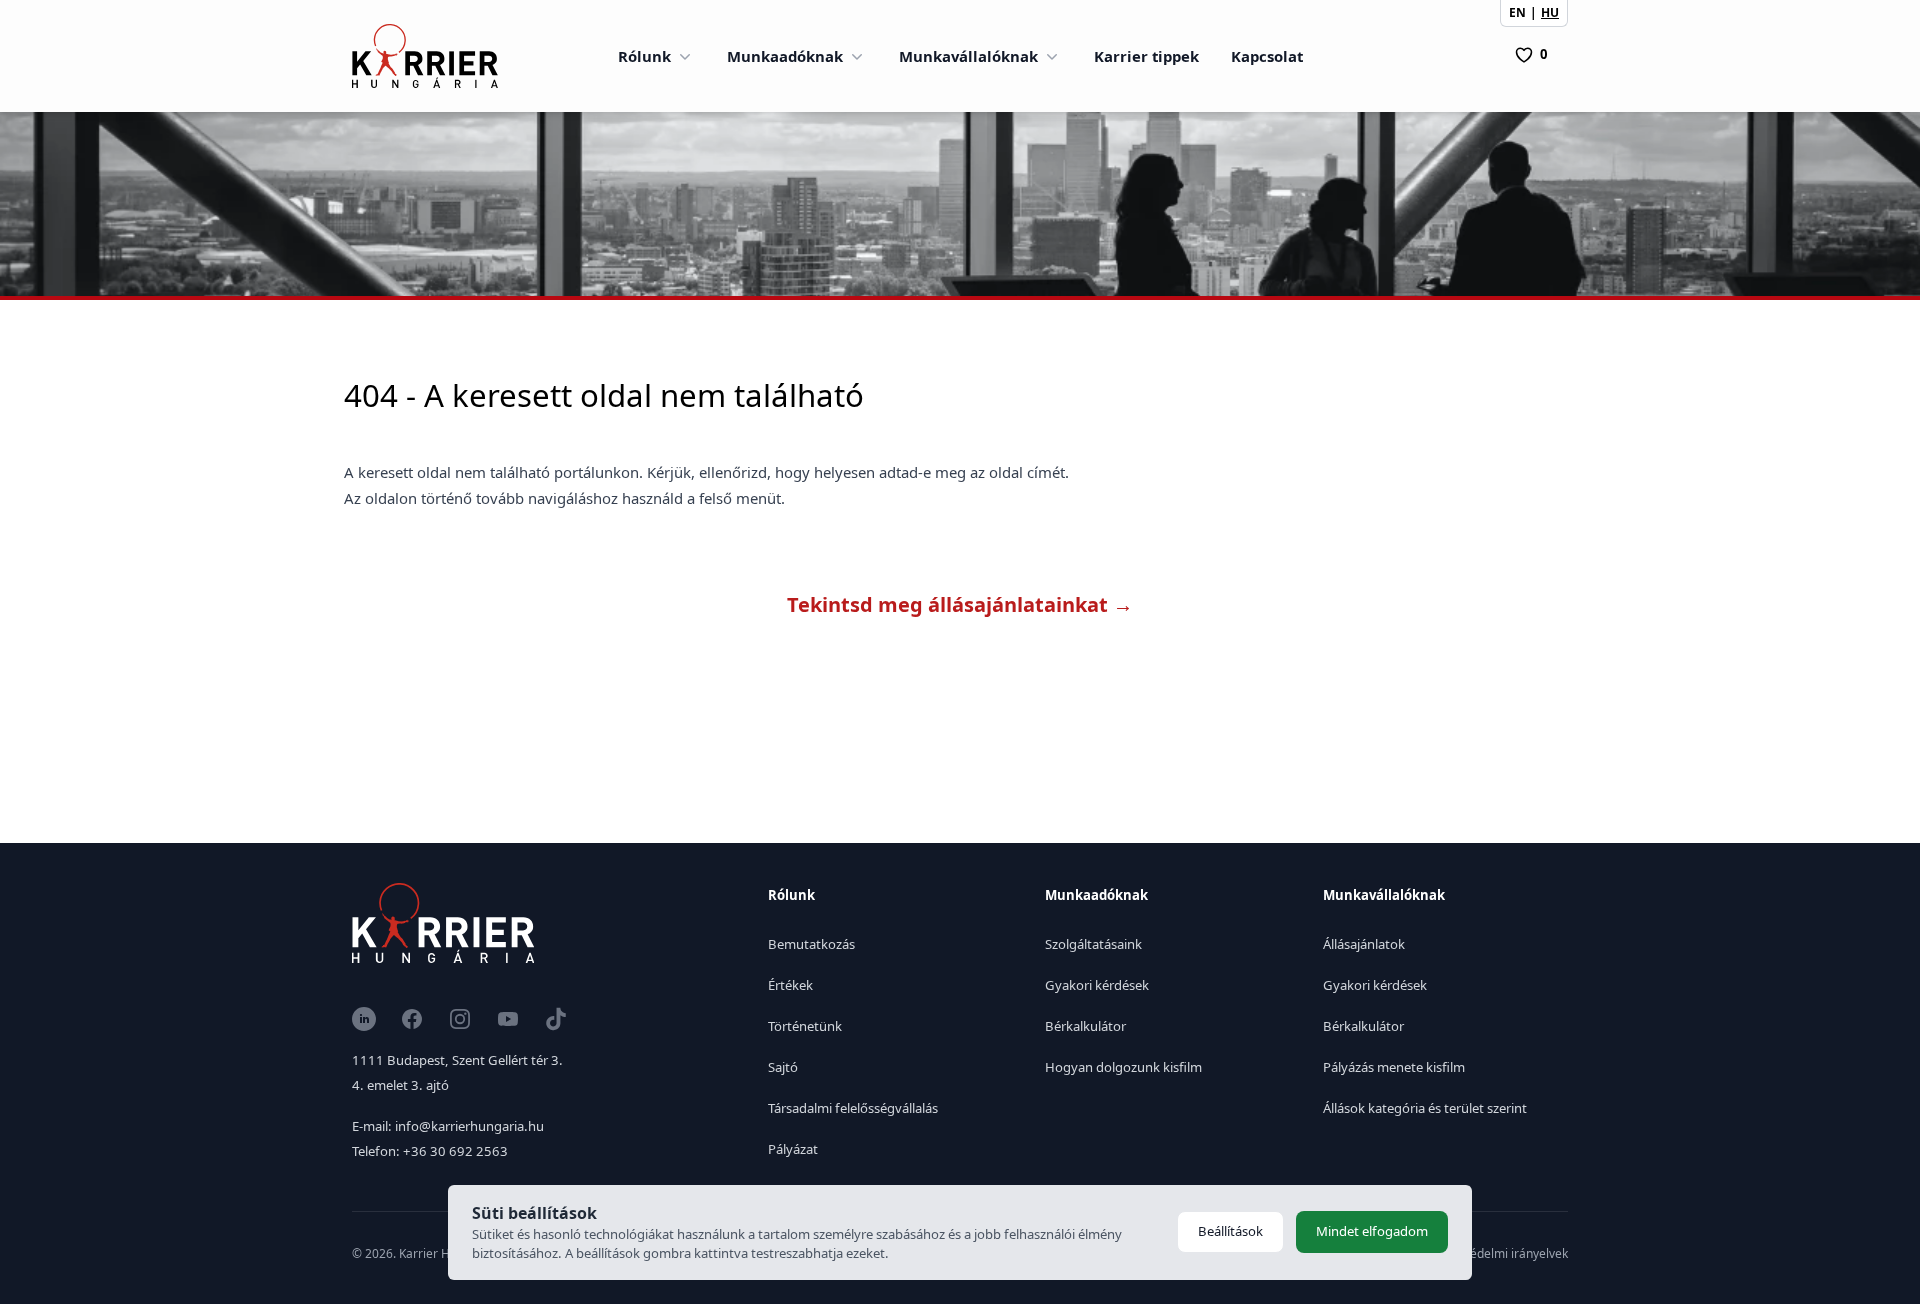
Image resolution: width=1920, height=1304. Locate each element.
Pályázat (793, 1149)
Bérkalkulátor (1085, 1026)
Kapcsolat (1267, 56)
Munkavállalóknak (968, 56)
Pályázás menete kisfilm (1394, 1067)
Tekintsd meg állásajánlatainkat (960, 604)
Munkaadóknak (785, 56)
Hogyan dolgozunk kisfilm (1123, 1067)
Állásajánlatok (1364, 944)
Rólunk (644, 56)
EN (1517, 12)
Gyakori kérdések (1097, 985)
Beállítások (1230, 1231)
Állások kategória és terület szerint (1425, 1108)
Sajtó (783, 1067)
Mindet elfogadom (1372, 1231)
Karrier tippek (1146, 56)
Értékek (790, 985)
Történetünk (805, 1026)
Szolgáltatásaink (1093, 944)
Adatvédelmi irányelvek (1503, 1253)
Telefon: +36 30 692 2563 (430, 1151)
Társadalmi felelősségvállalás (853, 1108)
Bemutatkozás (811, 944)
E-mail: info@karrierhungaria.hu (448, 1126)
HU (1550, 12)
